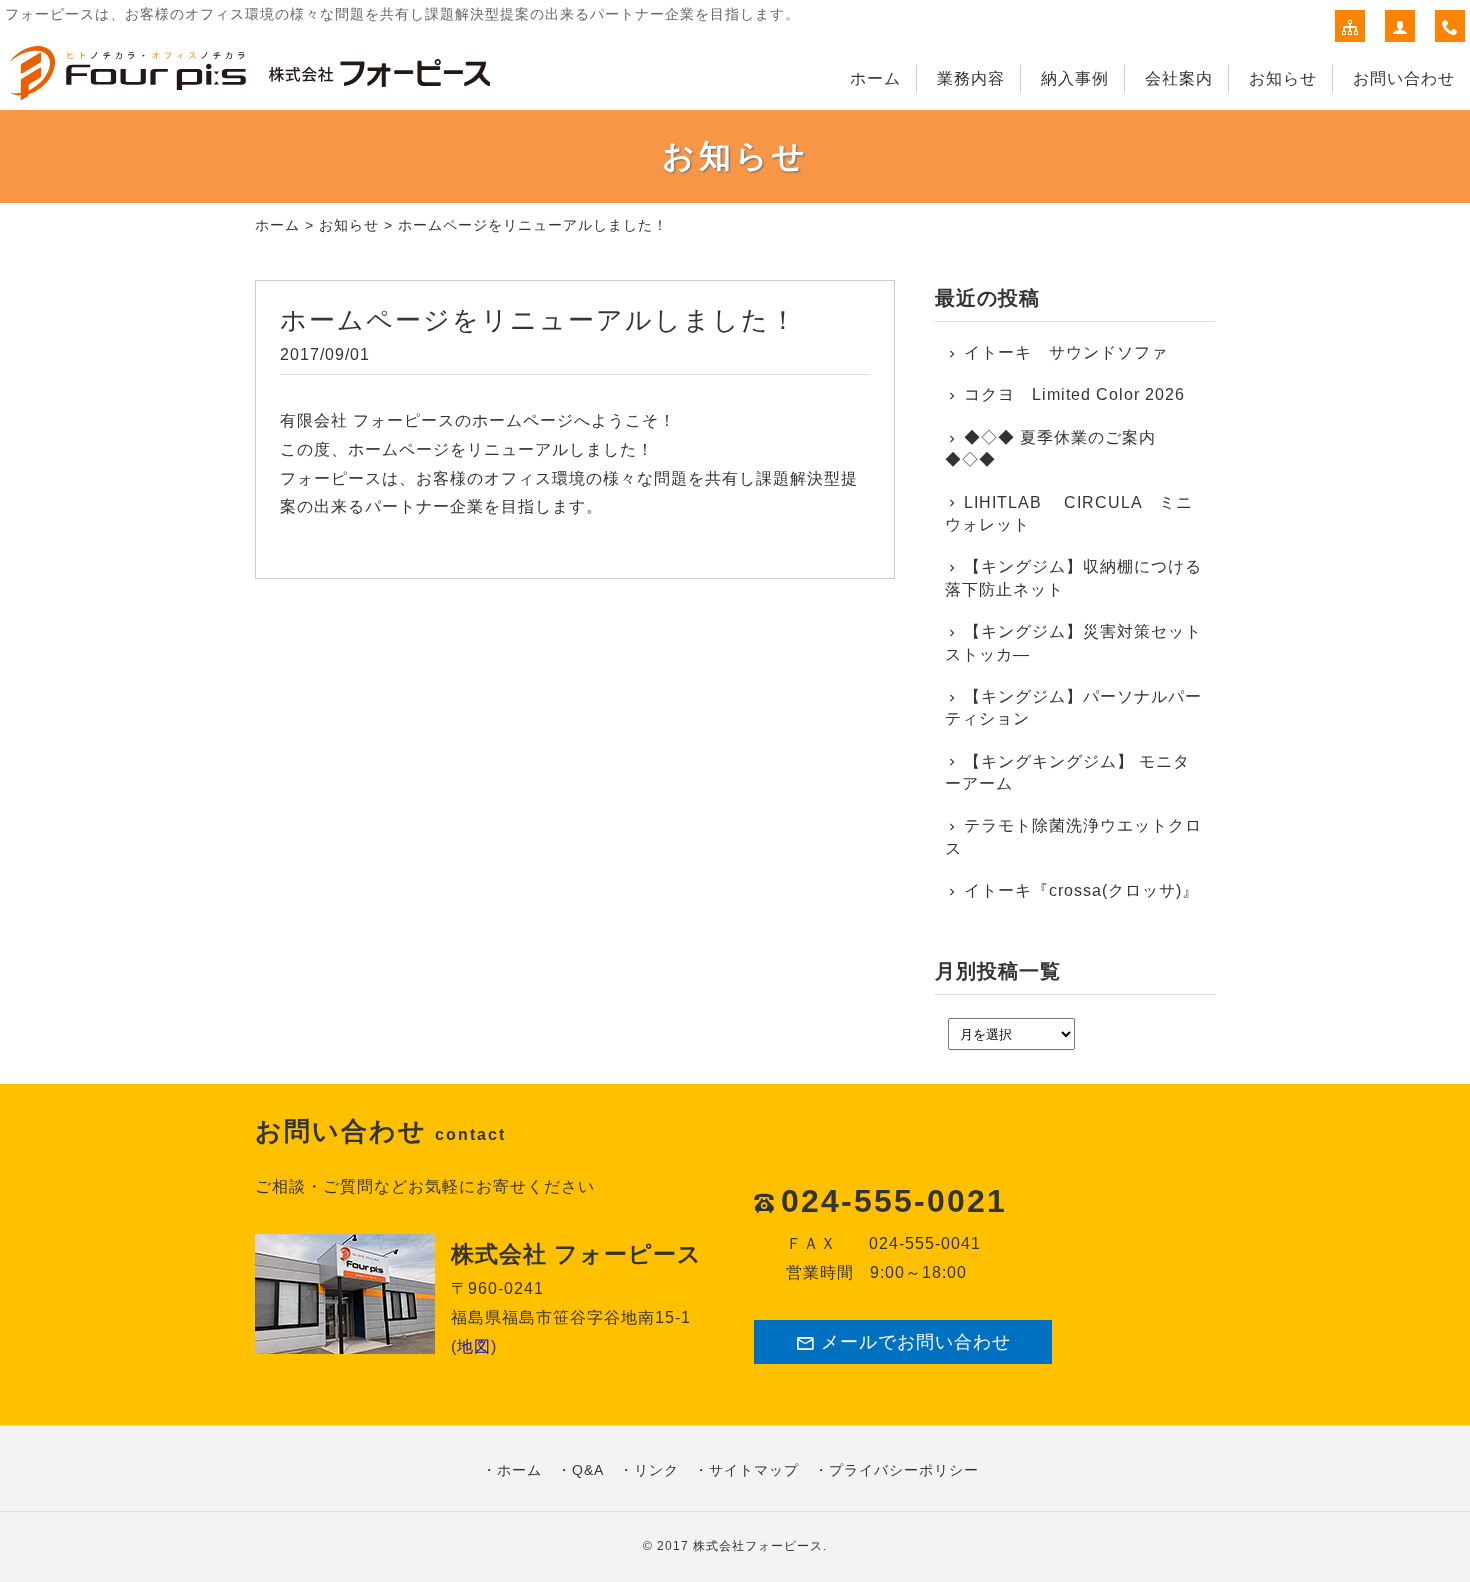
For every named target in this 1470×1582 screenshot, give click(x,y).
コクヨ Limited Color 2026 (1074, 394)
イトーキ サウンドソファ (1074, 352)
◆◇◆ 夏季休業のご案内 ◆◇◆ (1050, 448)
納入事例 (1075, 78)
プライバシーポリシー (904, 1470)
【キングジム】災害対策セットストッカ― (1073, 642)
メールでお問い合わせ (916, 1342)
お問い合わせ (1404, 78)
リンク (656, 1470)
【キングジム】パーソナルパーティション (1073, 707)
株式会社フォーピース (758, 1546)
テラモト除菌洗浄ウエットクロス (1073, 836)
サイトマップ (754, 1470)
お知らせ (1283, 78)
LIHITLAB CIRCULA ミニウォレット (1069, 513)
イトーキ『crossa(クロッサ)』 (1081, 890)
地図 (474, 1346)
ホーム (875, 78)
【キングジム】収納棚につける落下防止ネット (1073, 577)
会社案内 (1179, 78)
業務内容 (971, 78)
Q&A (588, 1470)
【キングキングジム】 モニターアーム (1067, 772)
